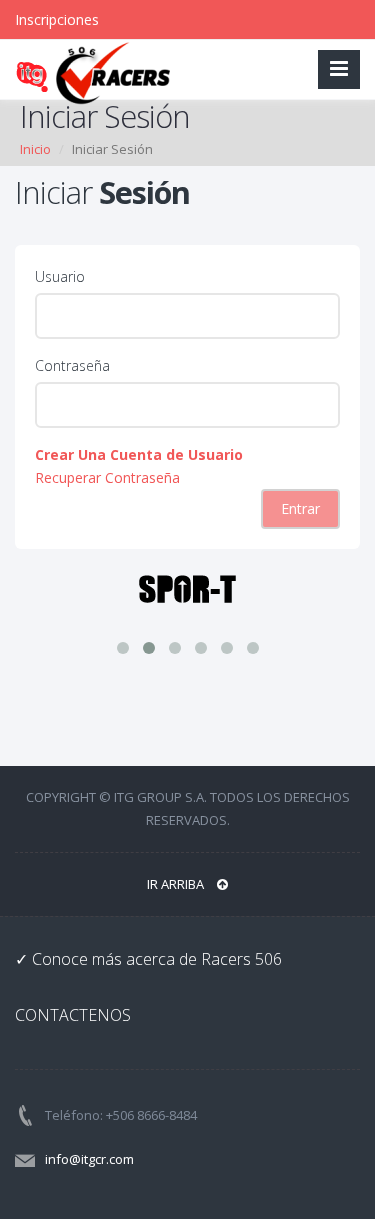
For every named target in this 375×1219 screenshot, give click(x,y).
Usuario (60, 276)
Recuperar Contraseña (107, 477)
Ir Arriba (177, 884)
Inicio (35, 149)
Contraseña (72, 365)
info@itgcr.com (89, 1159)
